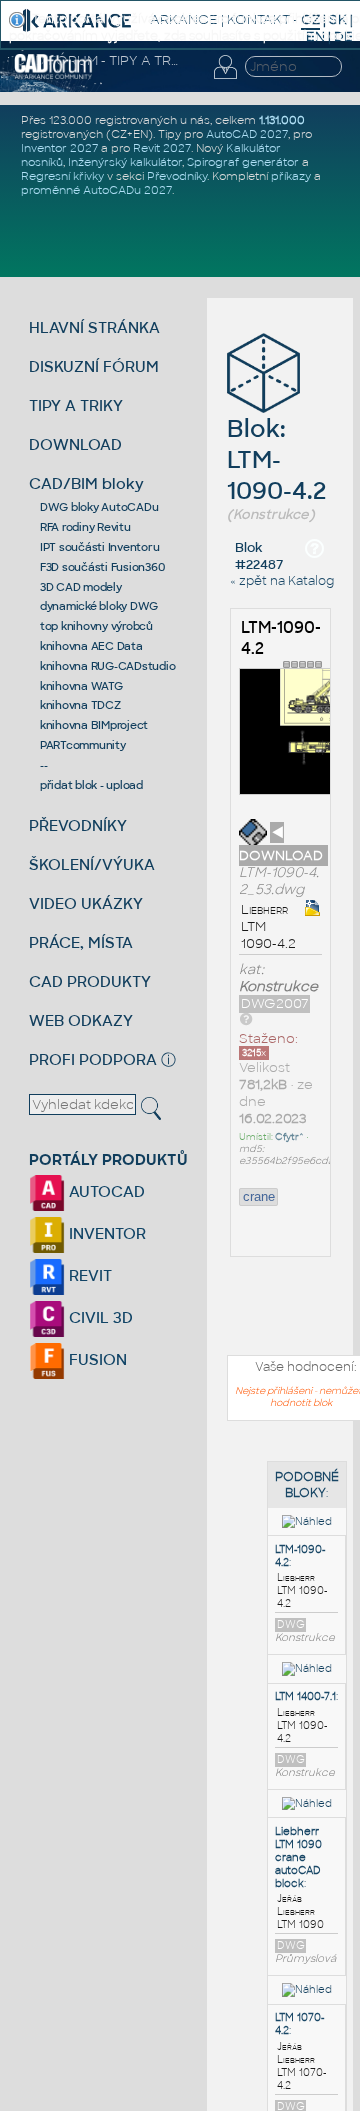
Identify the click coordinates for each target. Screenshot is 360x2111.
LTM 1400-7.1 (305, 1696)
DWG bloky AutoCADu (99, 507)
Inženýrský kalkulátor (125, 162)
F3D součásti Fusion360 (102, 567)
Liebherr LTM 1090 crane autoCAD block (298, 1857)
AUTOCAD (105, 1191)
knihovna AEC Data (91, 646)
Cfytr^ (289, 1137)
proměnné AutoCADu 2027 (96, 190)
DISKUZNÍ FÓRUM (94, 366)
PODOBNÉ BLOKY (307, 1485)
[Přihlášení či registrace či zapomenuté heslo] (225, 79)
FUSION (96, 1359)
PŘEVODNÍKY (78, 825)
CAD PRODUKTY (90, 981)
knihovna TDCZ (80, 705)
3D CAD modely (81, 587)
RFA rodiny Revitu (85, 527)
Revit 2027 (162, 148)
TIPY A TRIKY (76, 405)
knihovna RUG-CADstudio (108, 666)
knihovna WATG (81, 686)
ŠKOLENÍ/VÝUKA (92, 864)
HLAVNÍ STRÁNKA (94, 327)
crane (259, 1196)
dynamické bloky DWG (99, 606)
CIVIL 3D (99, 1317)
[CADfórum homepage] (53, 76)
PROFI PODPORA (93, 1059)
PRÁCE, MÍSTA (81, 942)
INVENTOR (105, 1233)
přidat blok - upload (91, 785)
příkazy (291, 176)
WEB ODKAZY (81, 1020)
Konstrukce (278, 986)
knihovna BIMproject (94, 725)
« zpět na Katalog (282, 581)
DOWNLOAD (75, 444)
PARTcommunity (83, 745)
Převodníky (177, 176)
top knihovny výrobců (96, 626)
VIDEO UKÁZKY (86, 903)
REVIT (88, 1275)
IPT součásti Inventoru (100, 547)
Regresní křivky (62, 176)
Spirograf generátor (243, 162)
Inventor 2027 (59, 148)
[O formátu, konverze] (246, 1018)
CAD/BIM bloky (86, 483)
